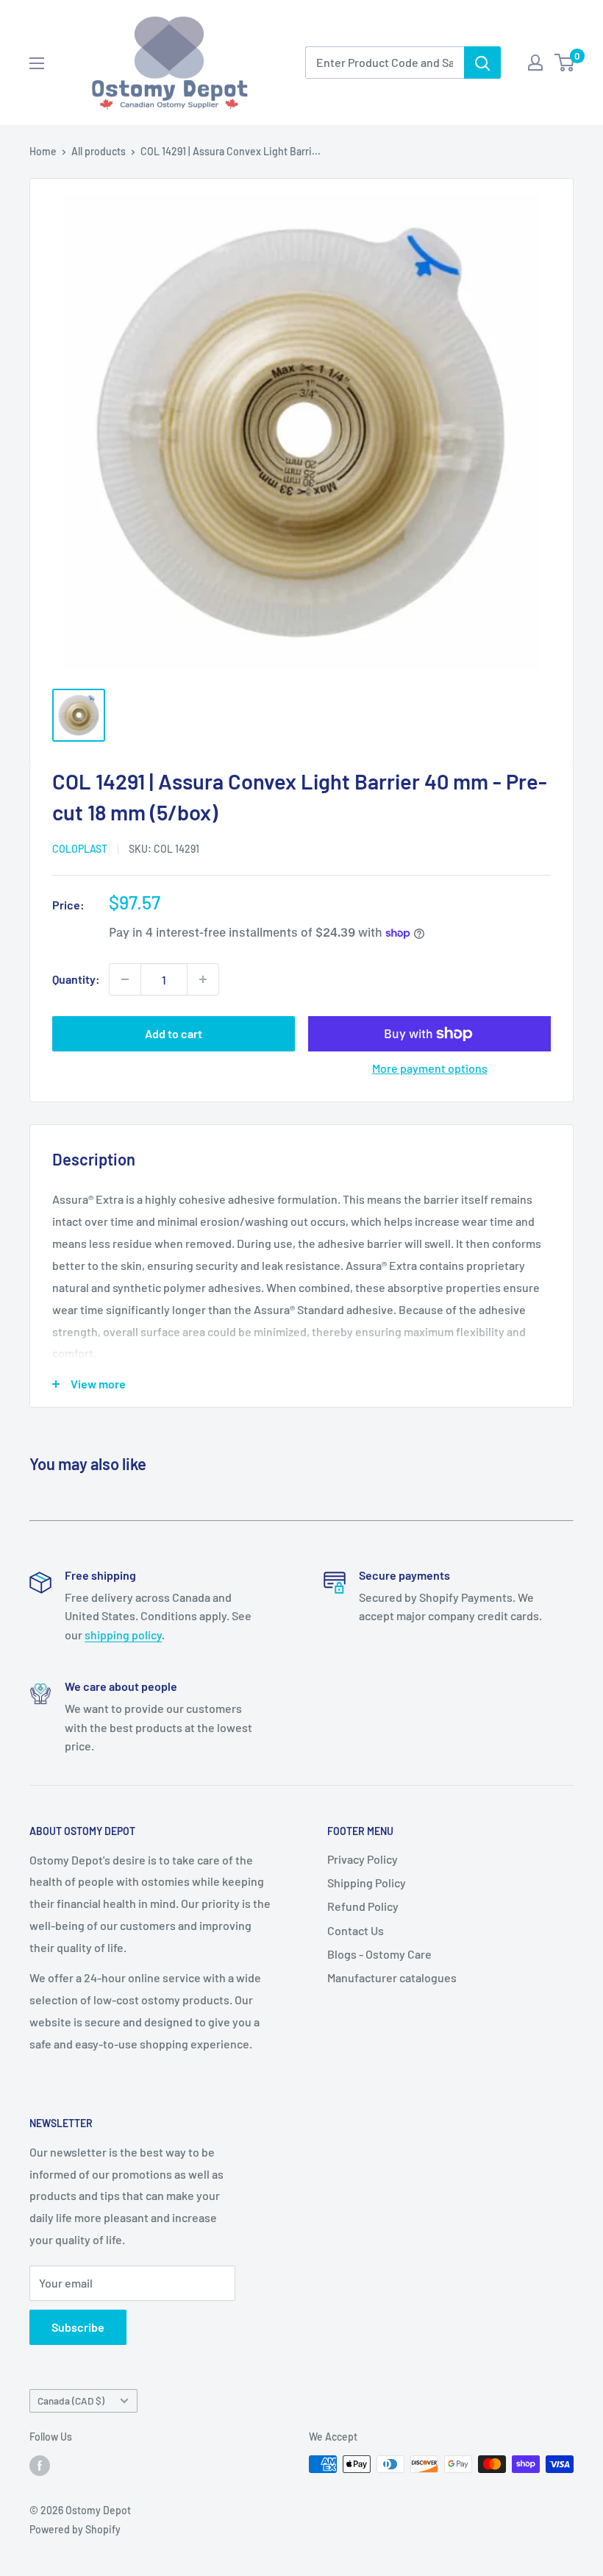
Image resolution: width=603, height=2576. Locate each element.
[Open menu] (37, 63)
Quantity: (76, 979)
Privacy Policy (363, 1859)
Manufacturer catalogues (392, 1977)
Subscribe (78, 2327)
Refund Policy (363, 1906)
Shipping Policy (367, 1883)
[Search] (482, 63)
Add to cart (174, 1033)
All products (99, 151)
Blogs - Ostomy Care (379, 1954)
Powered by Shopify (75, 2529)
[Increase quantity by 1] (203, 979)
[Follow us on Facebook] (40, 2466)
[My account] (535, 63)
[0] (565, 63)
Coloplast (80, 849)
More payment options (430, 1068)
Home (43, 151)
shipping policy (123, 1635)
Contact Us (356, 1930)
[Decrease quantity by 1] (125, 979)
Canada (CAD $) (71, 2401)
